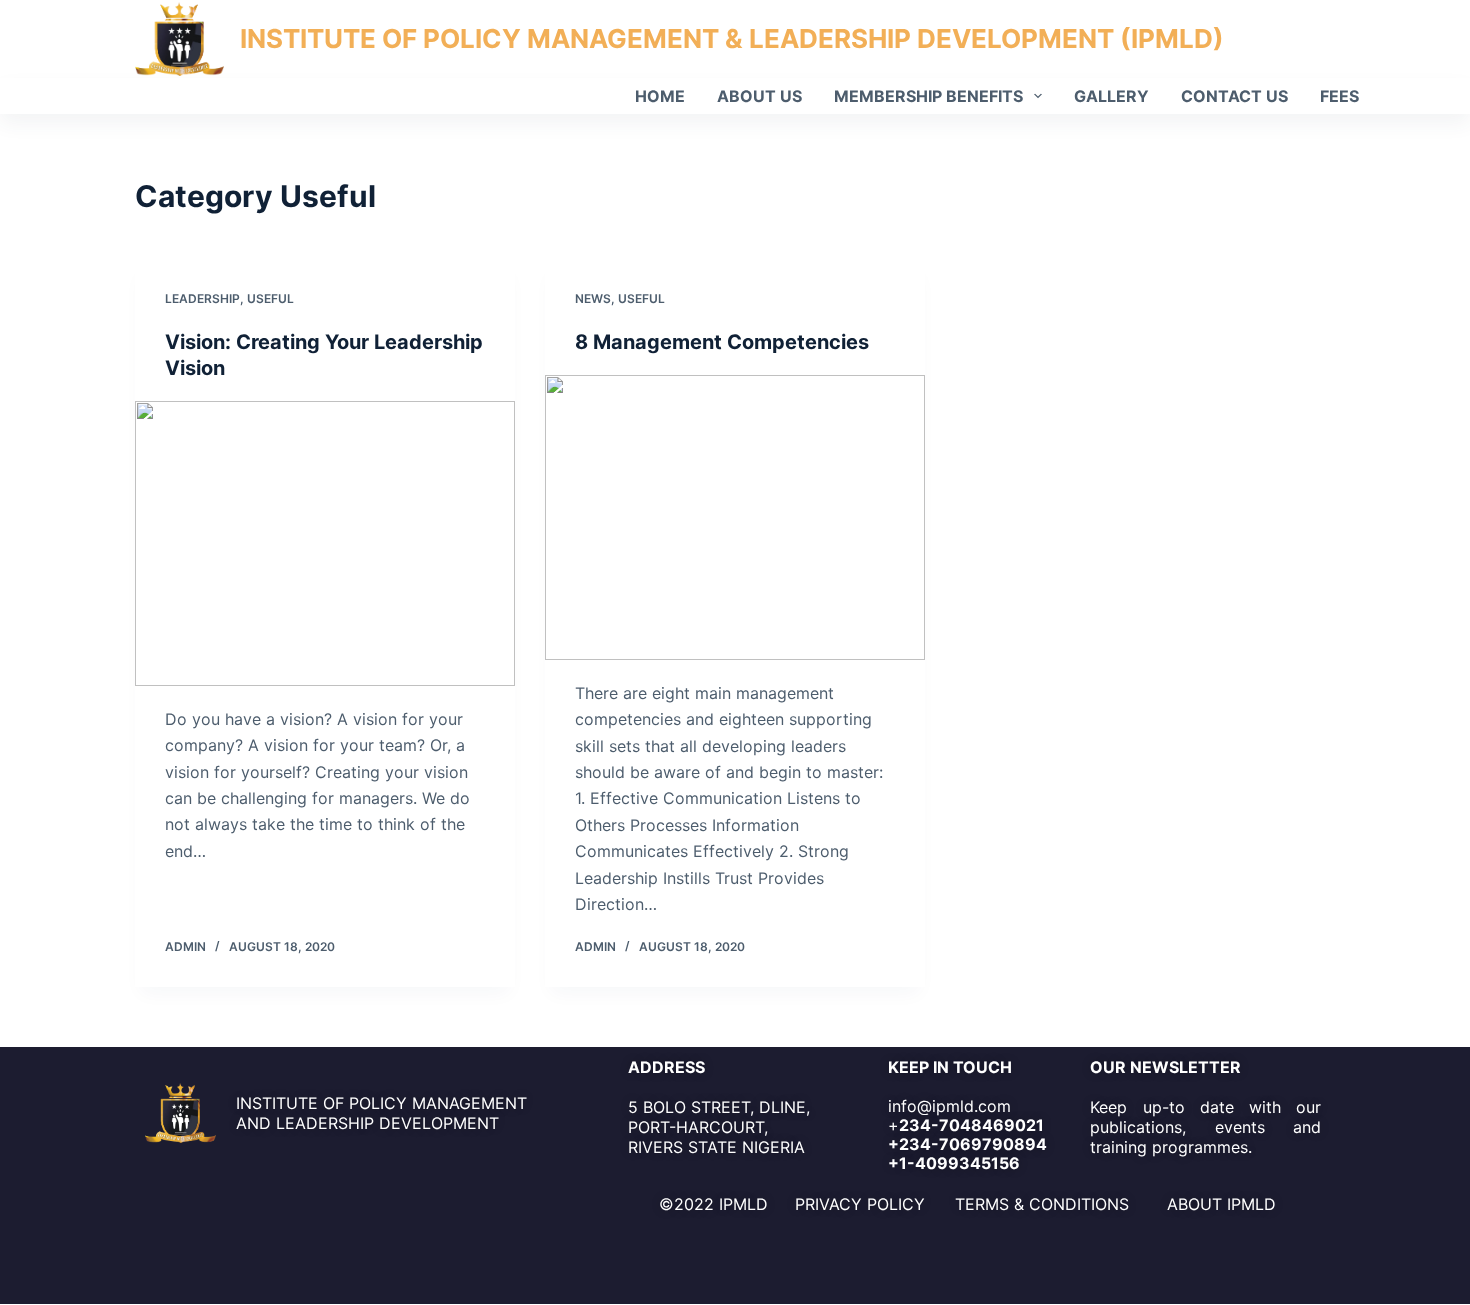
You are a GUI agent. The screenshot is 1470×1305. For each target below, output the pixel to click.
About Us (759, 96)
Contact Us (1234, 96)
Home (660, 96)
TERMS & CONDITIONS (1042, 1204)
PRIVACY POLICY (860, 1204)
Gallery (1111, 96)
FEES (1339, 96)
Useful (270, 298)
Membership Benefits (928, 96)
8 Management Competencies (722, 342)
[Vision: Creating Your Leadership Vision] (325, 543)
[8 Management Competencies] (735, 517)
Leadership (202, 298)
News (593, 298)
